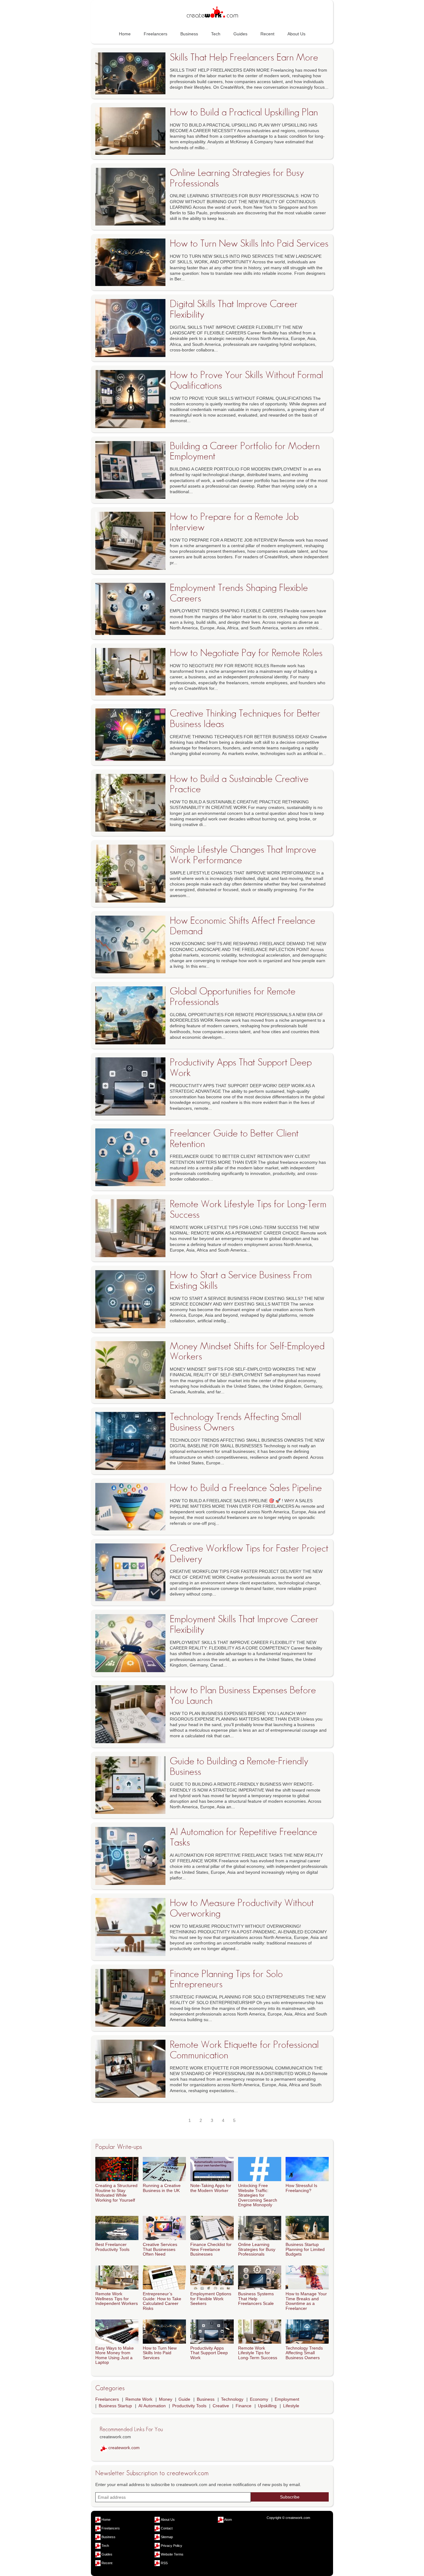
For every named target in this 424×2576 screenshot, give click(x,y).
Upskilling (267, 2406)
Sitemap (167, 2537)
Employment (287, 2399)
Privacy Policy (171, 2546)
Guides (240, 34)
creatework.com (124, 2448)
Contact (167, 2528)
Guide (184, 2399)
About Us (296, 34)
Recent (267, 34)
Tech (216, 34)
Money (166, 2399)
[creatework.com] (212, 13)
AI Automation (152, 2406)
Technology (232, 2399)
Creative (221, 2406)
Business (189, 34)
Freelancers (156, 34)
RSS (164, 2563)
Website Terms (172, 2554)
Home (125, 34)
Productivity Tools (189, 2406)
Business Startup (115, 2406)
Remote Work (139, 2399)
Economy (259, 2399)
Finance (244, 2406)
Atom (228, 2520)
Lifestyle (291, 2406)
